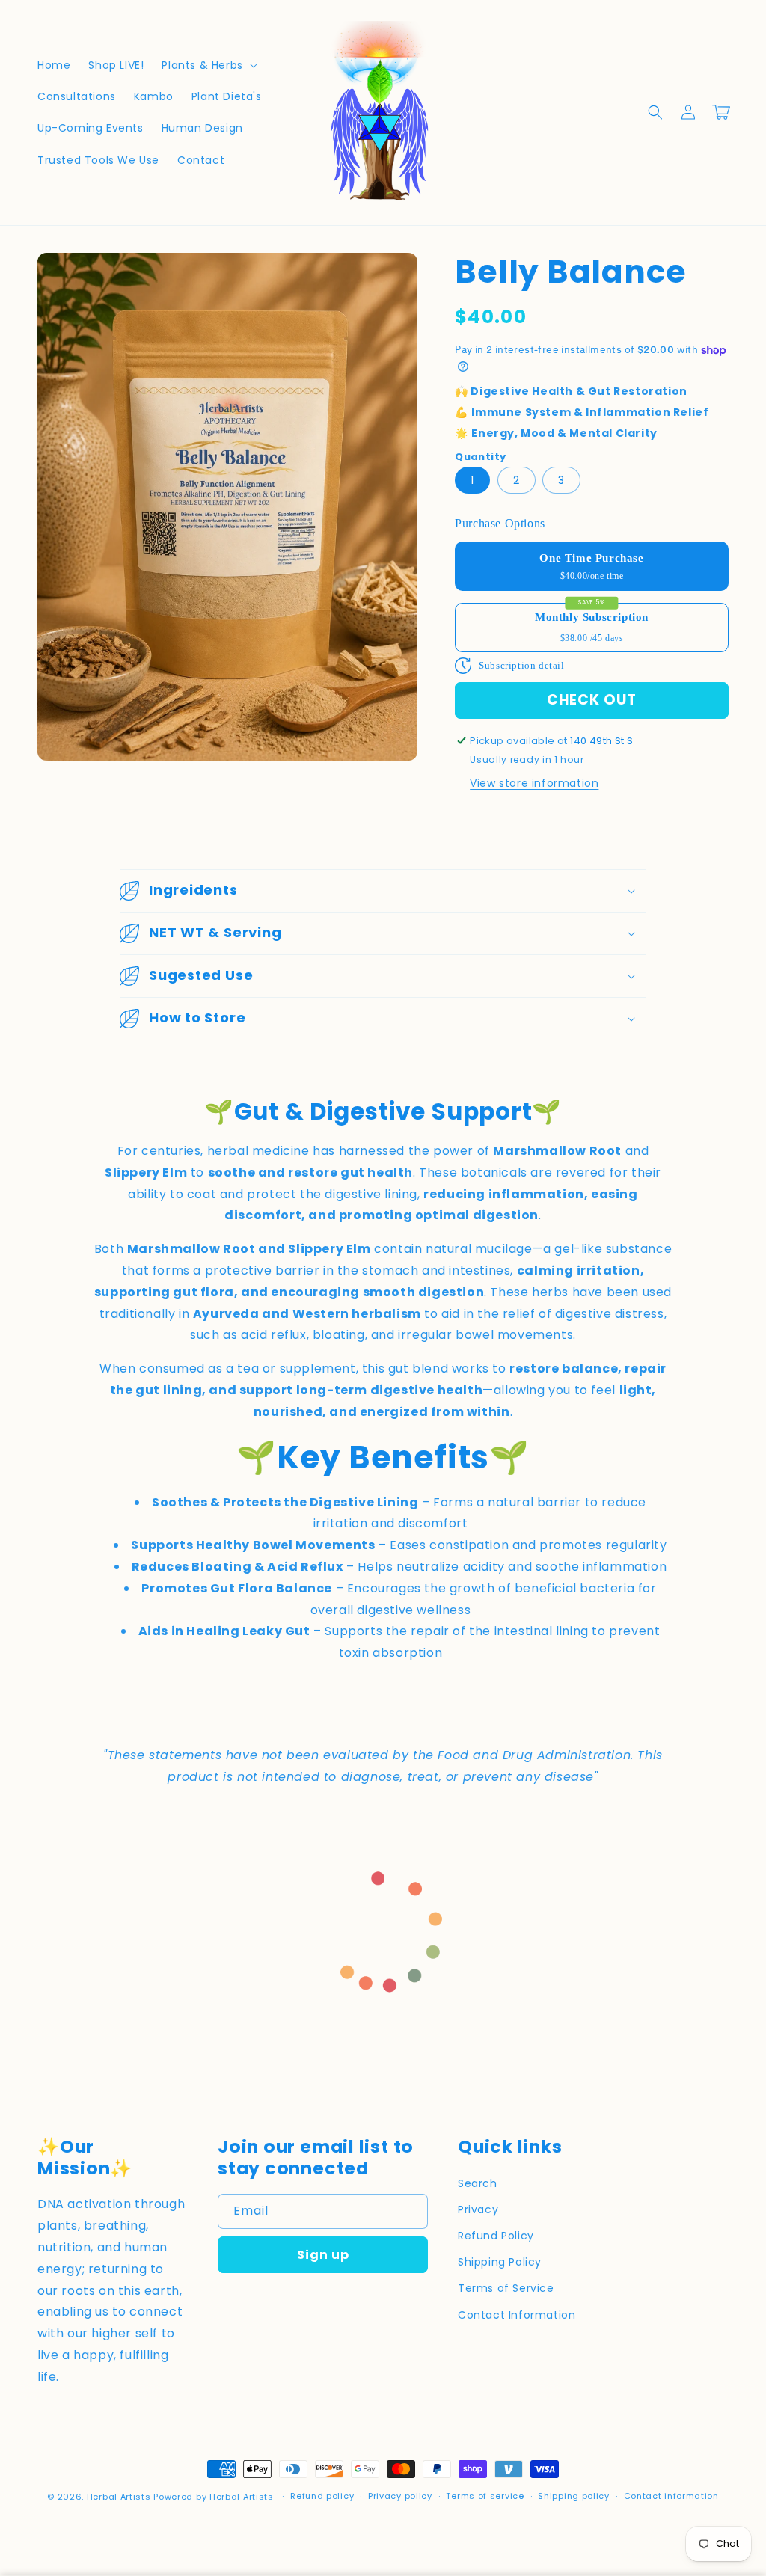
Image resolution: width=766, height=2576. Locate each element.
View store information (534, 783)
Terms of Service (506, 2288)
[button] (208, 65)
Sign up (323, 2255)
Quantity (480, 457)
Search (478, 2183)
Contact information (671, 2496)
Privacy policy (400, 2496)
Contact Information (517, 2315)
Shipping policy (574, 2496)
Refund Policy (496, 2236)
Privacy (478, 2209)
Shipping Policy (500, 2262)
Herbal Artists (119, 2497)
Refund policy (322, 2496)
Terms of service (485, 2496)
